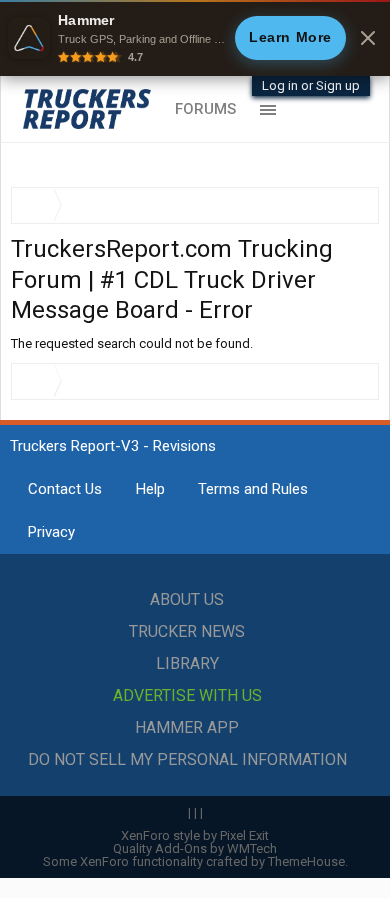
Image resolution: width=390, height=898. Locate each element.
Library (187, 663)
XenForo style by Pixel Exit (195, 835)
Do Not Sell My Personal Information (187, 759)
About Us (187, 599)
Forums (205, 109)
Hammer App (187, 727)
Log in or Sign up (311, 85)
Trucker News (187, 631)
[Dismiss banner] (368, 38)
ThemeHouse (306, 861)
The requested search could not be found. (132, 343)
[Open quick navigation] (350, 205)
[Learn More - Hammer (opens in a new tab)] (195, 38)
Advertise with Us (187, 695)
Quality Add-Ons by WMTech (195, 848)
